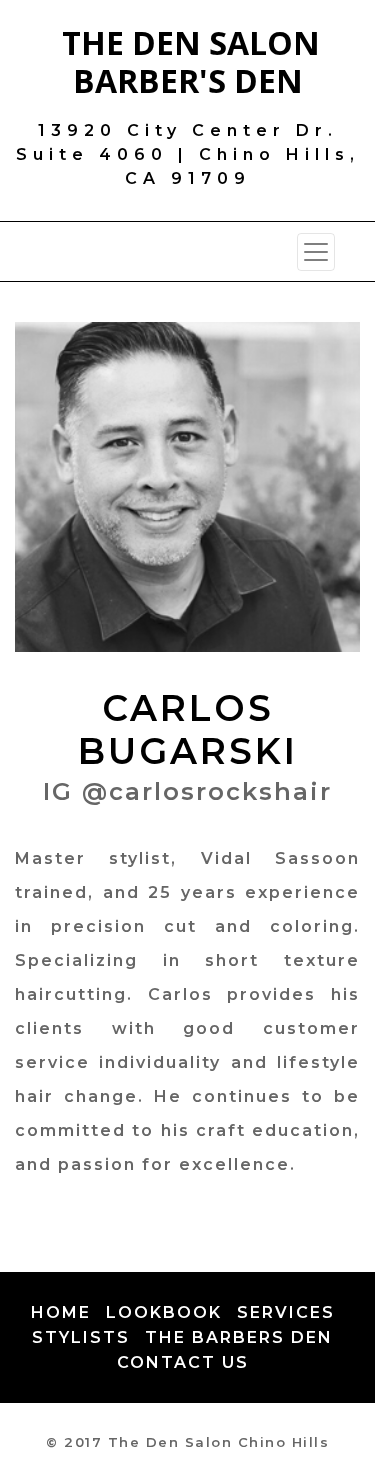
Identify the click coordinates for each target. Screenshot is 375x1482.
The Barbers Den (239, 1337)
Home (61, 1312)
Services (286, 1312)
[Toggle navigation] (316, 252)
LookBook (164, 1312)
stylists (81, 1337)
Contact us (183, 1362)
